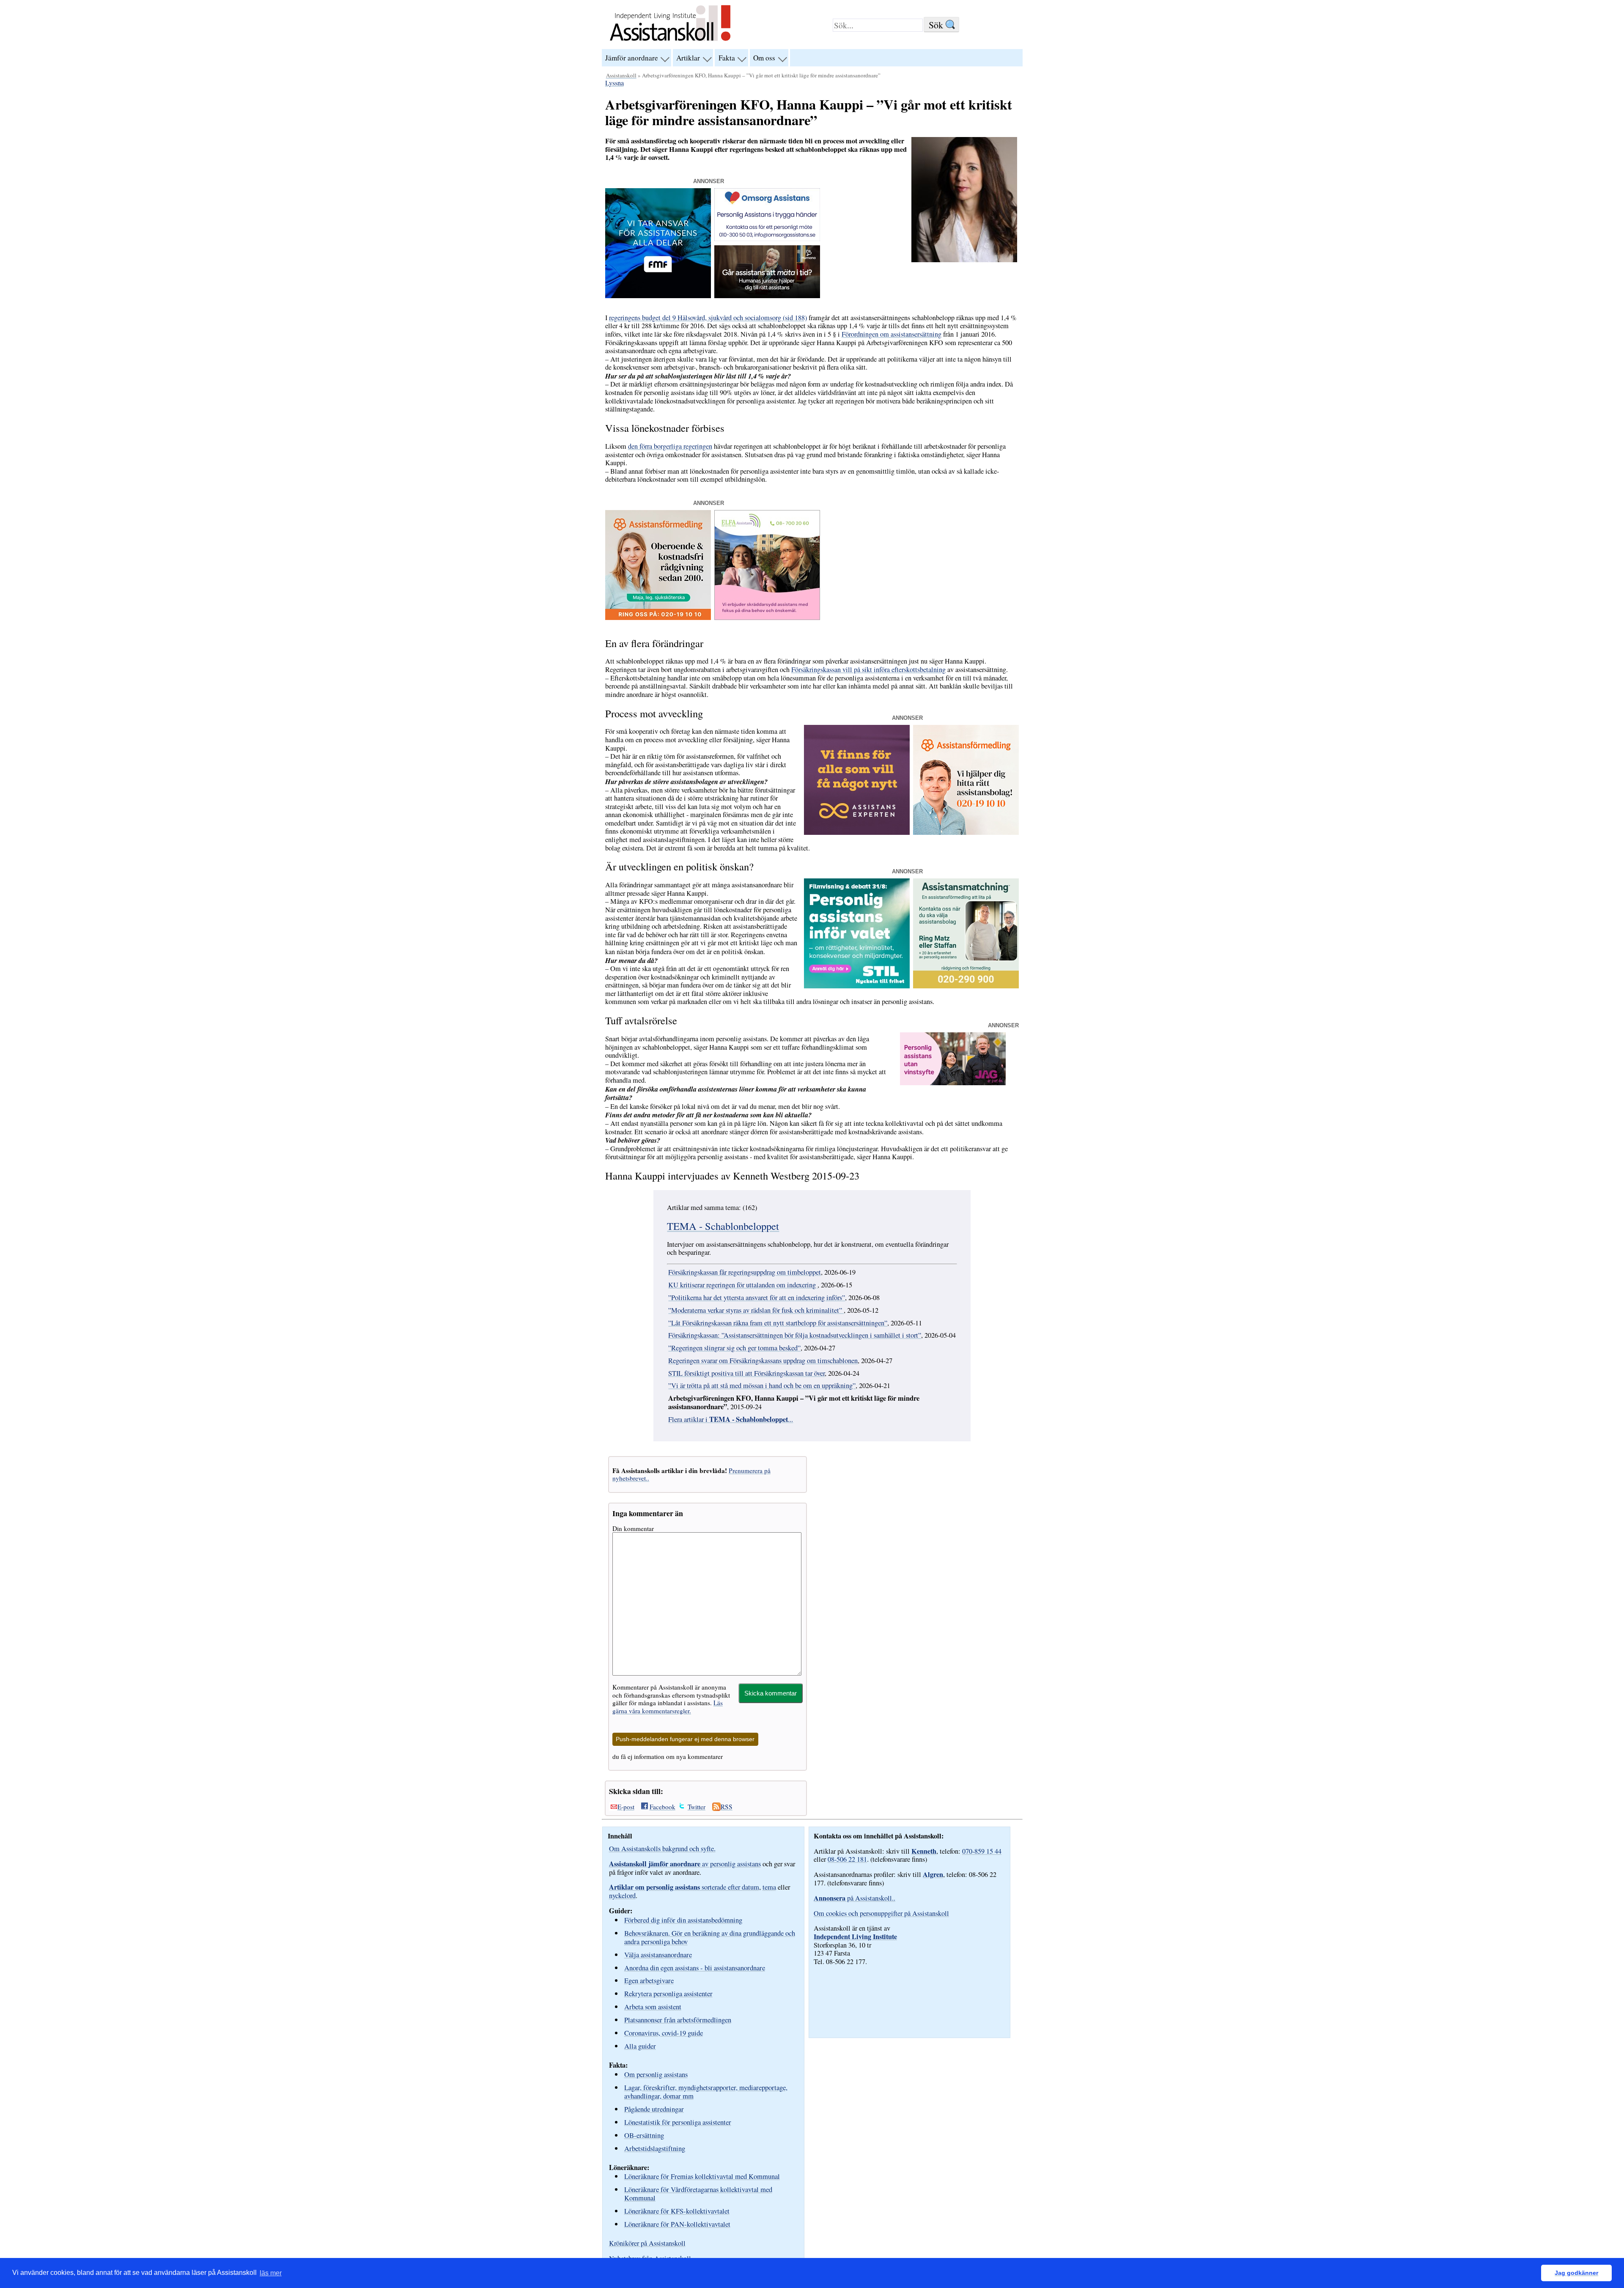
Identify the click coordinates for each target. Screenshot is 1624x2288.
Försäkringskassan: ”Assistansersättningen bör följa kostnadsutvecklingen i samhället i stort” (795, 1335)
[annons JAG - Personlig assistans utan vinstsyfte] (953, 1083)
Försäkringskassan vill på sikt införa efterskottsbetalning (868, 669)
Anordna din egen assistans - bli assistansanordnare (695, 1968)
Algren (933, 1874)
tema (769, 1887)
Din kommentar (633, 1528)
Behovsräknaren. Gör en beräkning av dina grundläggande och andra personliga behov (710, 1937)
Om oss (764, 58)
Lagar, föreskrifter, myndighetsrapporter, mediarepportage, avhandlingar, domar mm (706, 2092)
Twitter (697, 1807)
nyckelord (622, 1896)
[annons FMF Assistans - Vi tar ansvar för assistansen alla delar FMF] (658, 296)
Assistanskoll (621, 75)
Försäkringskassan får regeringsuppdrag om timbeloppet (745, 1272)
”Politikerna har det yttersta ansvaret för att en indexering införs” (757, 1298)
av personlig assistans (685, 1864)
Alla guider (640, 2046)
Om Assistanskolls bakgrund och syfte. (662, 1849)
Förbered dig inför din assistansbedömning (683, 1920)
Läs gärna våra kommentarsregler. (668, 1706)
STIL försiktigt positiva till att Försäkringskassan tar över (746, 1373)
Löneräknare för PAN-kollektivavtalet (677, 2224)
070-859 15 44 (982, 1851)
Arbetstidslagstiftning (655, 2148)
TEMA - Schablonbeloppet (723, 1226)
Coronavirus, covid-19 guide (664, 2033)
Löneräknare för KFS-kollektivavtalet (677, 2211)
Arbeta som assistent (653, 2007)
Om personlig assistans (656, 2074)
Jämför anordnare (632, 58)
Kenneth (924, 1851)
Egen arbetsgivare (649, 1980)
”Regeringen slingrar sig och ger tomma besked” (734, 1348)
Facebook (662, 1807)
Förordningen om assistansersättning (892, 334)
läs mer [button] (271, 2273)
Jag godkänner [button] (1576, 2273)
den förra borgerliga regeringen (670, 446)
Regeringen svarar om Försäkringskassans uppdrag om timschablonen (763, 1361)
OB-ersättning (644, 2135)
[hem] (670, 42)
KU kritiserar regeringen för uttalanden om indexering (743, 1285)
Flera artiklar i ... (731, 1419)
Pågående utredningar (654, 2109)
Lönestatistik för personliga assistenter (678, 2122)
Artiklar (688, 58)
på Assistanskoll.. (855, 1898)
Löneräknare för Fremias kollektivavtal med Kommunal (702, 2176)
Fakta (727, 58)
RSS (727, 1807)
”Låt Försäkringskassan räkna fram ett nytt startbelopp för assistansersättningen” (778, 1323)
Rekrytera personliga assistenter (668, 1993)
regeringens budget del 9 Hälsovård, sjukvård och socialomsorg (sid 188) (708, 318)
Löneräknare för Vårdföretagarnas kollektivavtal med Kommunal (698, 2193)
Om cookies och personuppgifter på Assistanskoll (881, 1913)
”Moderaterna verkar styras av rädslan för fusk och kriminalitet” (756, 1310)
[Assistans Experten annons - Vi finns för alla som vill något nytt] (857, 832)
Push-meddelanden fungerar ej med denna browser (685, 1739)
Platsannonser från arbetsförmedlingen (678, 2020)
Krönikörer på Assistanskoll (647, 2243)
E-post (626, 1807)
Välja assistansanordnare (658, 1955)
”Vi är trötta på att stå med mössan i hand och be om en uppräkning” (762, 1385)
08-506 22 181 (847, 1859)
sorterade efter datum (684, 1887)
